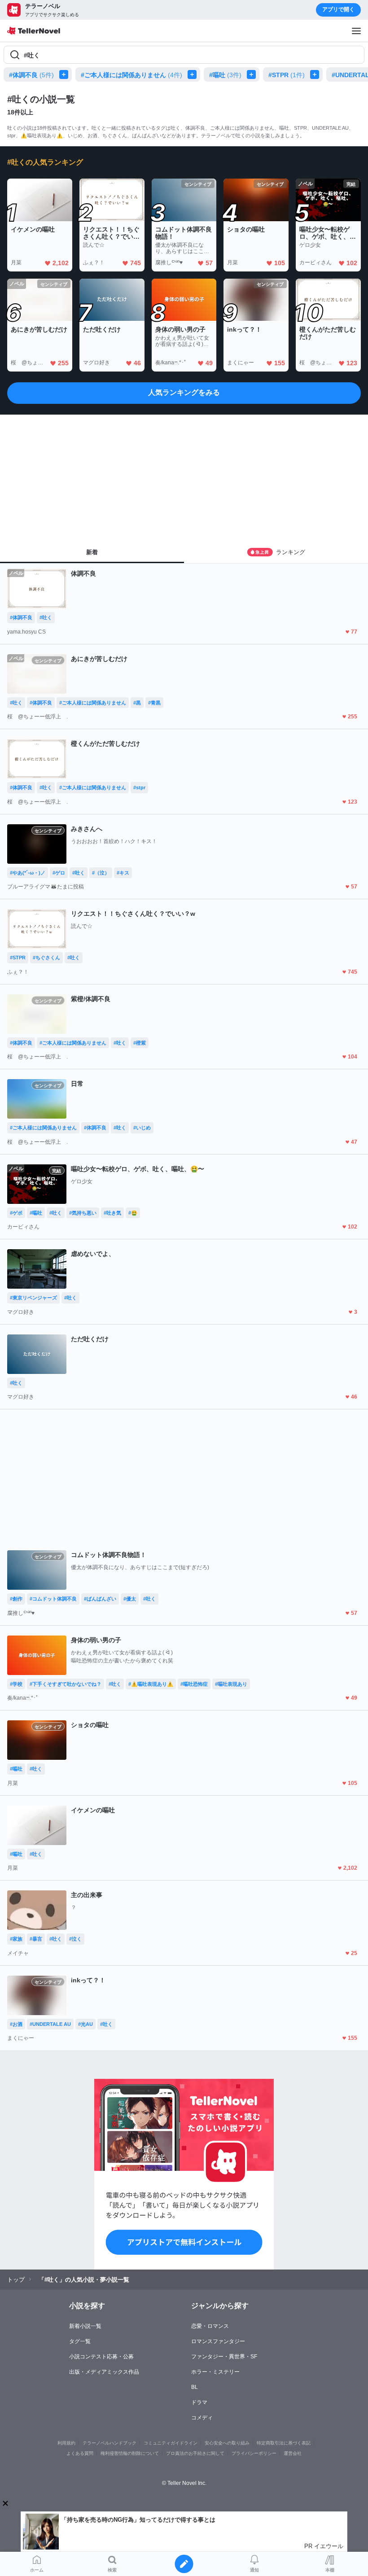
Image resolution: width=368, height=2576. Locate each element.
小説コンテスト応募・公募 (101, 2357)
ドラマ (199, 2402)
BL (195, 2387)
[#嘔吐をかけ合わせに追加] (253, 74)
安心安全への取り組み (227, 2443)
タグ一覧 (80, 2341)
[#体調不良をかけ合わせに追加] (66, 74)
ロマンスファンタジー (218, 2341)
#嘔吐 (225, 75)
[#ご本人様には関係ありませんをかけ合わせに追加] (194, 74)
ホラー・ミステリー (215, 2372)
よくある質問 (80, 2453)
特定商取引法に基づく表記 (284, 2443)
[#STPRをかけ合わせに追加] (316, 74)
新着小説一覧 (85, 2326)
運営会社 (293, 2453)
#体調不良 (31, 75)
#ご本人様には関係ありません (131, 75)
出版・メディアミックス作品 (104, 2372)
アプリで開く (338, 9)
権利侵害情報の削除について (130, 2453)
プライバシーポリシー (254, 2453)
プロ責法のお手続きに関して (195, 2453)
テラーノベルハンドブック (110, 2443)
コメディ (202, 2418)
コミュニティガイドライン (171, 2443)
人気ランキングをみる (184, 392)
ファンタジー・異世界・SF (224, 2357)
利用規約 (66, 2443)
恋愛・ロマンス (210, 2326)
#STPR (287, 75)
